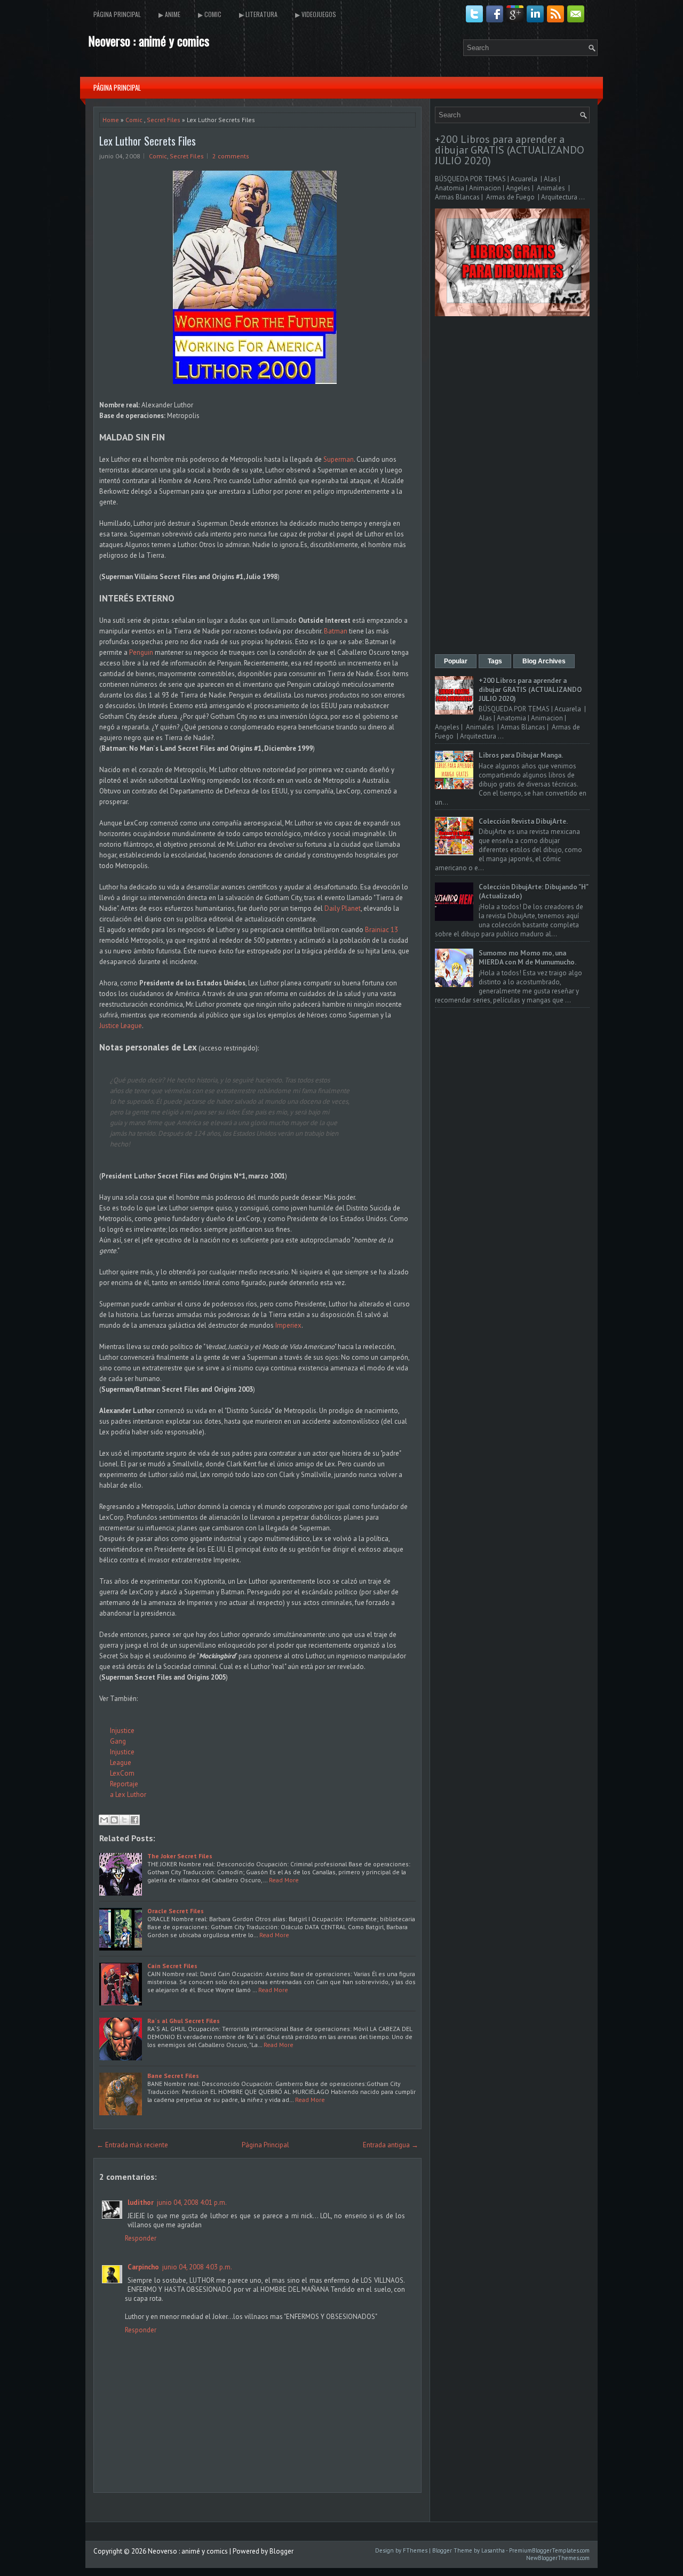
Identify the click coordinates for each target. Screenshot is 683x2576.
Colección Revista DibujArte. (523, 821)
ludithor (141, 2202)
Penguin (141, 652)
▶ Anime (169, 14)
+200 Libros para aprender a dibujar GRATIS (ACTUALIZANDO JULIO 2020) (510, 150)
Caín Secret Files (172, 1966)
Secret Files (164, 120)
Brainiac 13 (382, 930)
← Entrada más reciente (132, 2145)
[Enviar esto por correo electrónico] (104, 1820)
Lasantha (493, 2550)
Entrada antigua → (391, 2145)
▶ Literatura (258, 14)
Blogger (281, 2551)
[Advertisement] (512, 486)
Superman (339, 459)
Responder (141, 2238)
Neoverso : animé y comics (149, 41)
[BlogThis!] (114, 1820)
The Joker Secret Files (180, 1856)
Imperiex (288, 1325)
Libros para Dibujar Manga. (521, 755)
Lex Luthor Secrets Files (148, 141)
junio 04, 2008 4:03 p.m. (197, 2267)
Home (111, 120)
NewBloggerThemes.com (558, 2558)
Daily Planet (343, 908)
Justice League (121, 1026)
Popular (456, 661)
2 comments (231, 156)
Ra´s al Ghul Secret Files (184, 2021)
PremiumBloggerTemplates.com (549, 2550)
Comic (134, 120)
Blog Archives (544, 661)
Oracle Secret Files (176, 1911)
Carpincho (143, 2267)
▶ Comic (210, 14)
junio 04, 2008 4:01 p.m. (192, 2202)
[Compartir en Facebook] (134, 1820)
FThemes (415, 2550)
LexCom (122, 1773)
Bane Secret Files (173, 2076)
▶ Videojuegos (316, 14)
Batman (336, 631)
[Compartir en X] (124, 1820)
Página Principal (117, 14)
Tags (495, 661)
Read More (284, 1880)
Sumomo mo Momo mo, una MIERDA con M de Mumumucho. (527, 958)
